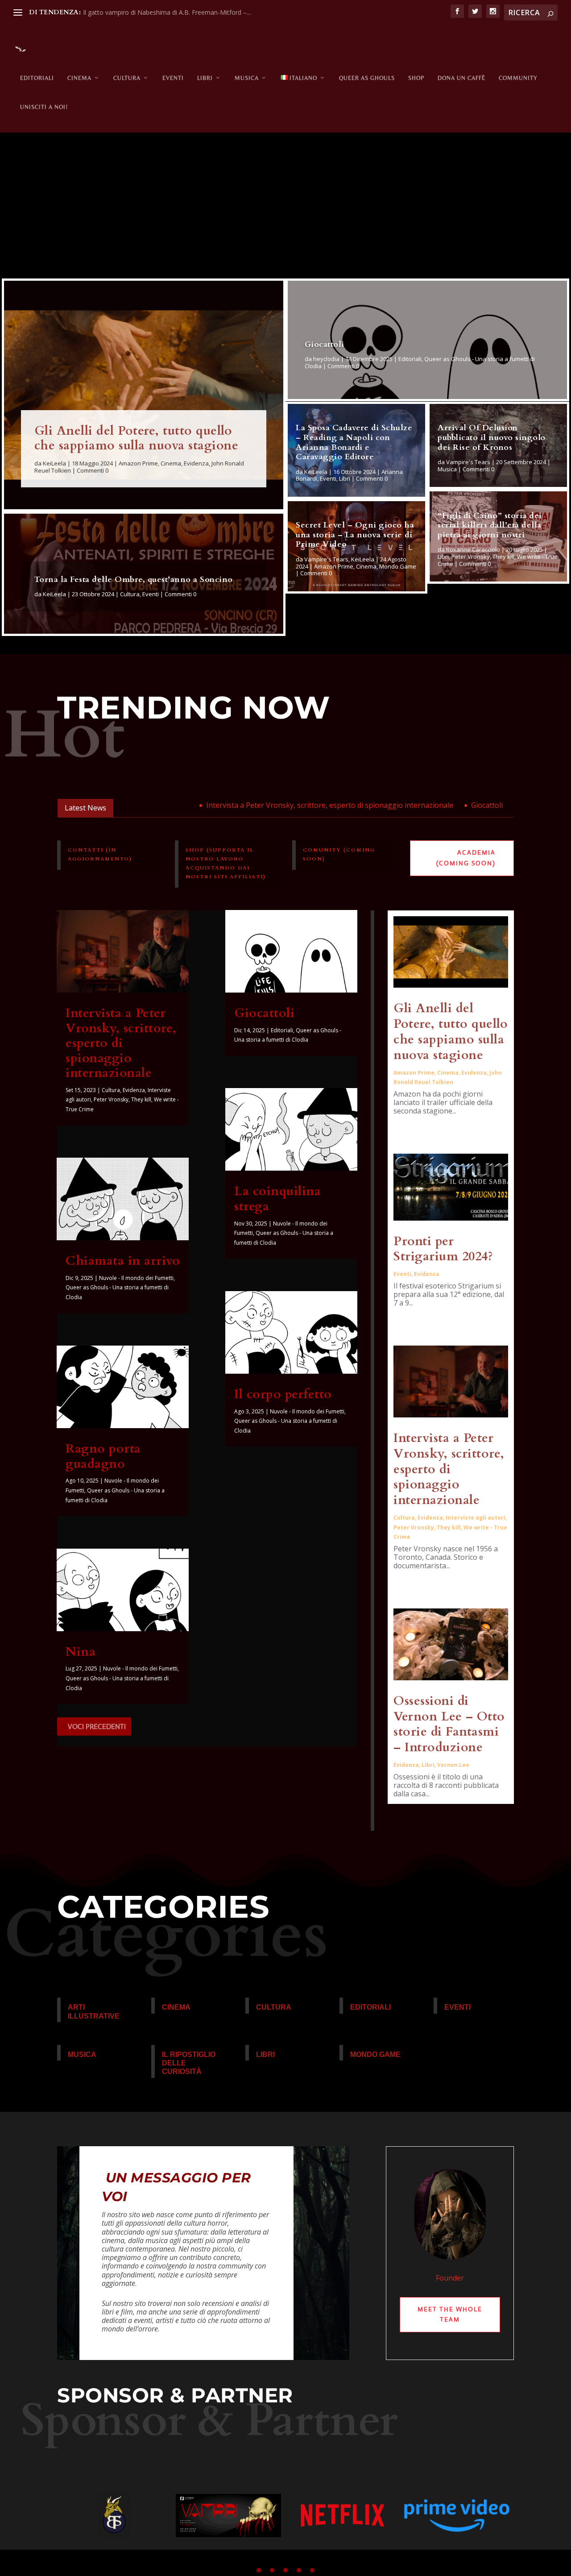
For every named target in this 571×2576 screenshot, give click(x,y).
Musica (247, 78)
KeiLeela (54, 463)
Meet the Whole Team (450, 2314)
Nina (81, 1652)
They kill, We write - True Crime (498, 560)
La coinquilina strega (277, 1199)
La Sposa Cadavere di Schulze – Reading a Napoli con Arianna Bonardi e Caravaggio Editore (354, 442)
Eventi (173, 78)
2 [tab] (272, 2570)
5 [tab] (312, 2570)
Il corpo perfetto (283, 1394)
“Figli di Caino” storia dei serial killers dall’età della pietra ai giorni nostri (490, 525)
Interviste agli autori (476, 1518)
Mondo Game (398, 566)
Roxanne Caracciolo (473, 549)
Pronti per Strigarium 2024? (443, 1249)
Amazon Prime (138, 463)
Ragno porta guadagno (103, 1456)
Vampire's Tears (326, 559)
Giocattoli (325, 344)
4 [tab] (299, 2570)
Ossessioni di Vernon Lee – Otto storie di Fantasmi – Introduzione (449, 1724)
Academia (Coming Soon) (466, 858)
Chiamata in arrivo (505, 805)
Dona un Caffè (461, 78)
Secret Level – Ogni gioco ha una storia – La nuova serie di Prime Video (355, 535)
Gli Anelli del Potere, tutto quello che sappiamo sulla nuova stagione (137, 438)
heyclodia (326, 359)
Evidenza (196, 463)
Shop (416, 78)
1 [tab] (259, 2570)
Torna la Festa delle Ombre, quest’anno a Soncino (134, 580)
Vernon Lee (453, 1765)
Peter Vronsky (471, 557)
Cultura (127, 78)
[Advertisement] (285, 210)
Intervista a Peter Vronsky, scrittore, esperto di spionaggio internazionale (283, 805)
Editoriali (37, 78)
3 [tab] (285, 2570)
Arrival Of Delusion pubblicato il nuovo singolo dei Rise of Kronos (492, 437)
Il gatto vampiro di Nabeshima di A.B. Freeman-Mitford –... (167, 12)
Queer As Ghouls (367, 78)
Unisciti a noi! (44, 107)
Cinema (79, 78)
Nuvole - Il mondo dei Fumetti (136, 1278)
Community (518, 78)
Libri (205, 78)
